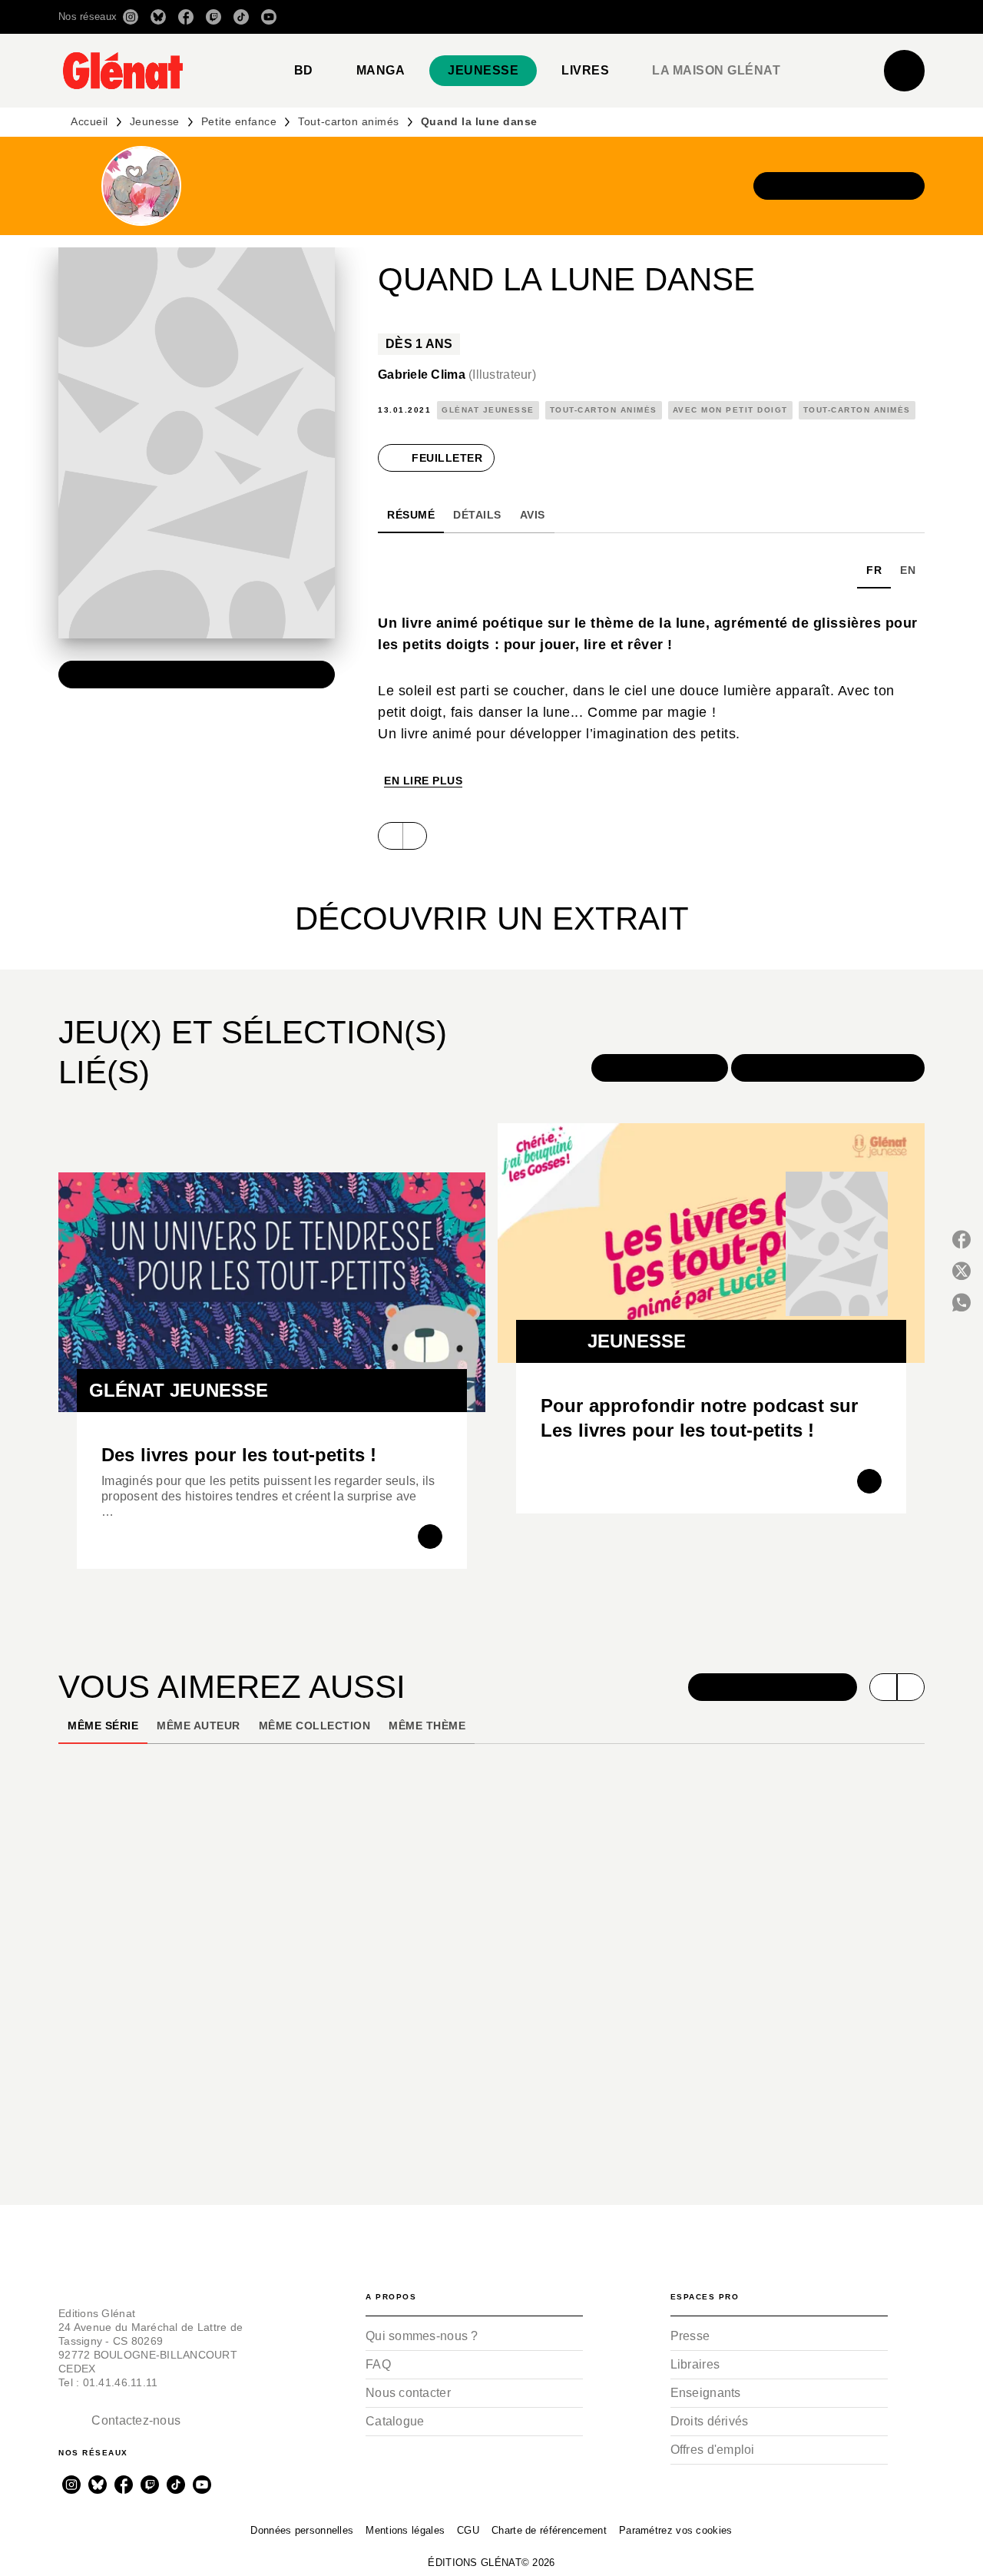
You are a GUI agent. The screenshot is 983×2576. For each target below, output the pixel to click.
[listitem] (131, 17)
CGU (468, 2530)
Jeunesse (155, 121)
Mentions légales (405, 2530)
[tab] (304, 71)
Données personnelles (302, 2530)
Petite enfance (239, 121)
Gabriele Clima (457, 375)
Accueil (89, 121)
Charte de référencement (549, 2530)
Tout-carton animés (349, 121)
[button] (708, 17)
